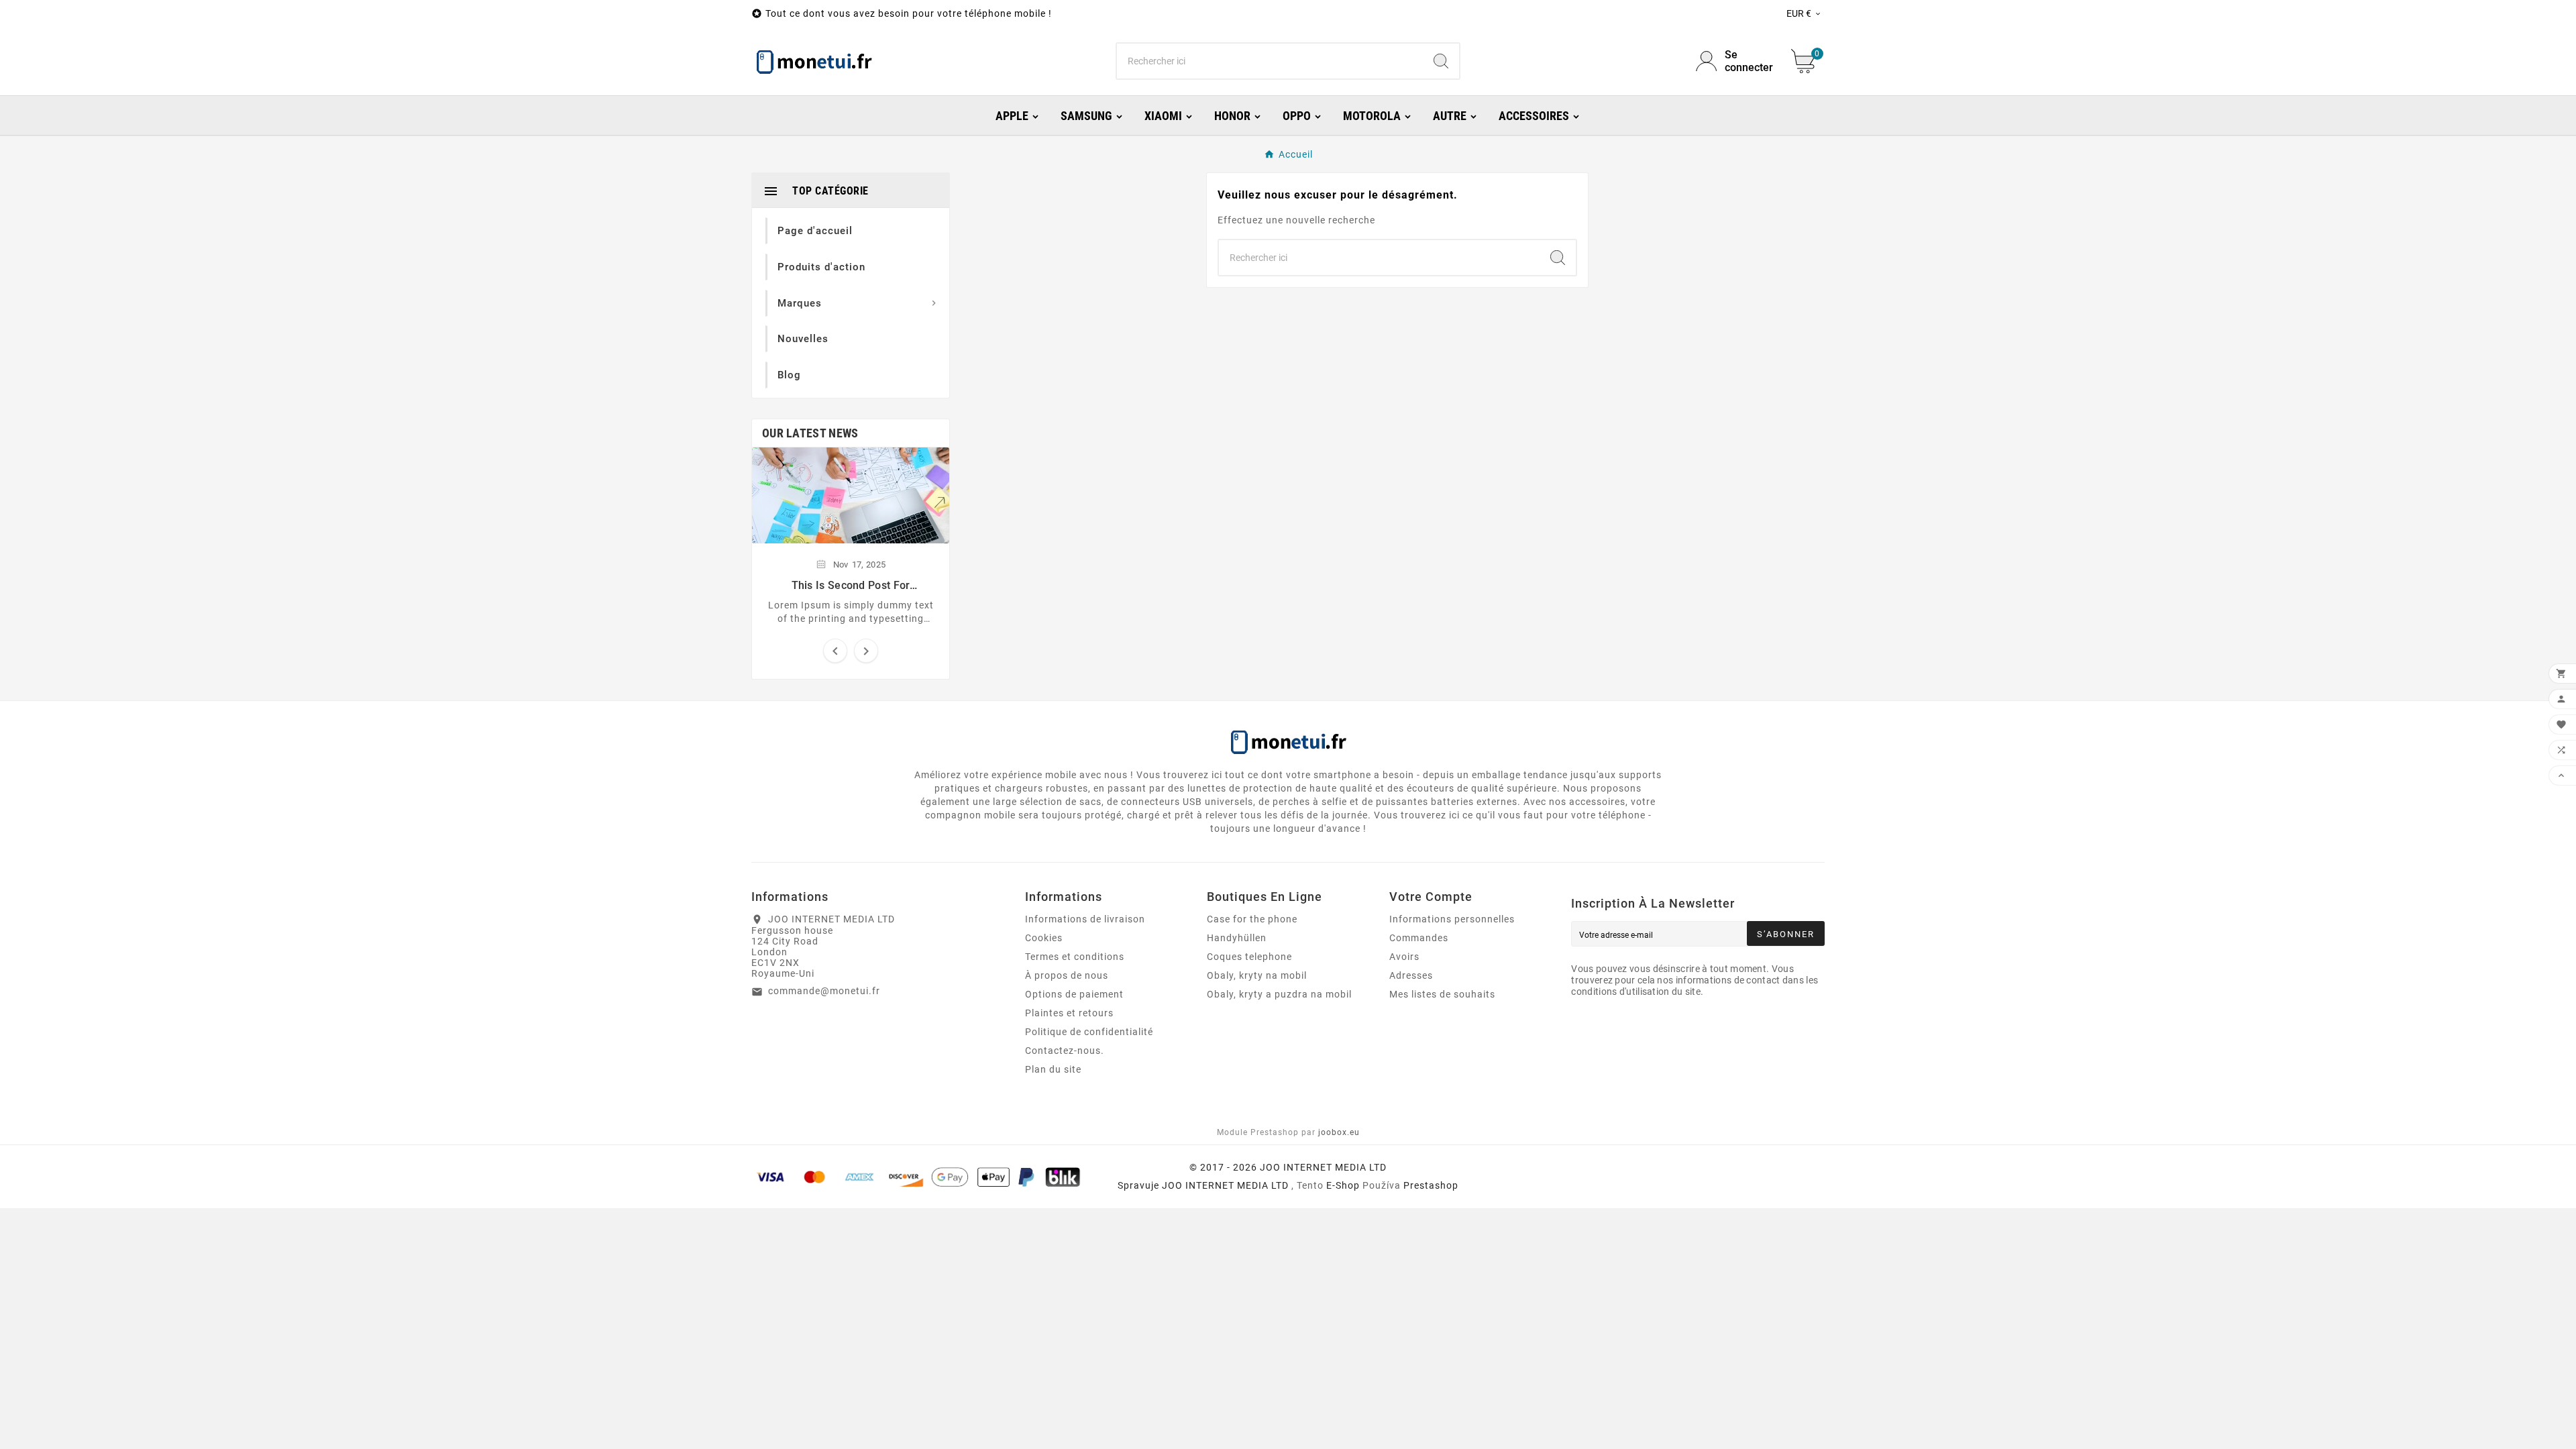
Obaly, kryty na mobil (1257, 975)
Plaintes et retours (1069, 1013)
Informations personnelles (1452, 919)
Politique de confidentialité (1089, 1032)
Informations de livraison (1085, 919)
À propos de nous (1067, 975)
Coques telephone (1249, 957)
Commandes (1419, 938)
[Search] (1441, 61)
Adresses (1411, 975)
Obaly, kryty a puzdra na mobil (1279, 994)
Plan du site (1053, 1069)
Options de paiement (1074, 994)
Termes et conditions (1075, 957)
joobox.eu (1339, 1132)
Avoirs (1404, 957)
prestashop (1431, 1185)
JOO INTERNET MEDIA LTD (1225, 1185)
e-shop (1343, 1185)
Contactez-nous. (1065, 1051)
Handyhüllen (1237, 938)
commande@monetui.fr (824, 991)
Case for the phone (1252, 919)
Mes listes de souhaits (1442, 994)
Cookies (1044, 938)
